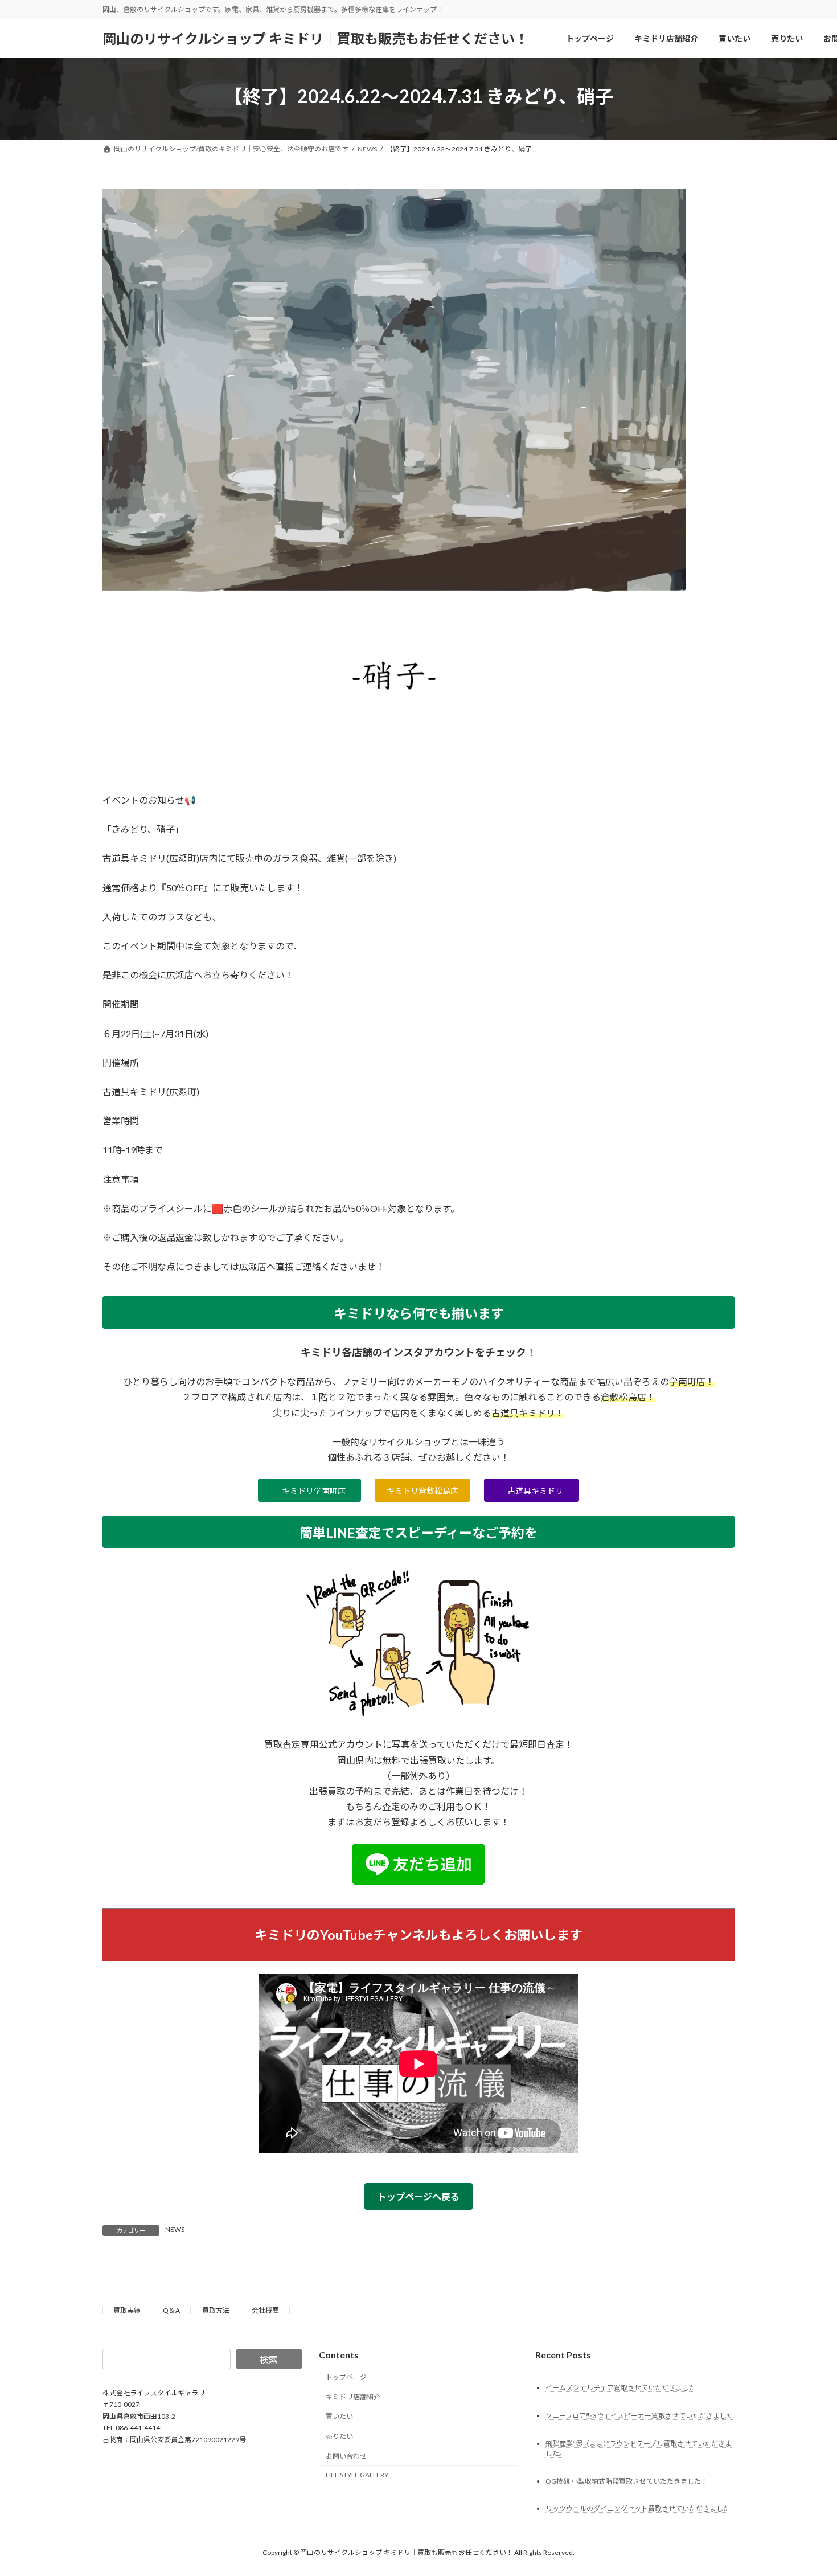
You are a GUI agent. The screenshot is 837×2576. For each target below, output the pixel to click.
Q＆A (171, 2310)
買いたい (339, 2416)
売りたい (339, 2436)
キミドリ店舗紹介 (353, 2397)
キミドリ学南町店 (314, 1491)
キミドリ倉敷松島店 (422, 1491)
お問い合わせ (346, 2456)
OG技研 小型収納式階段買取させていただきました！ (627, 2481)
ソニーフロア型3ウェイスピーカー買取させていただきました (639, 2415)
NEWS (175, 2229)
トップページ (346, 2377)
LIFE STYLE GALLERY (357, 2475)
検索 (269, 2359)
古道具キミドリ (535, 1491)
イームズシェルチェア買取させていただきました (621, 2388)
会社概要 (265, 2310)
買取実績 (127, 2310)
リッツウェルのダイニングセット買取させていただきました (638, 2509)
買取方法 (216, 2310)
